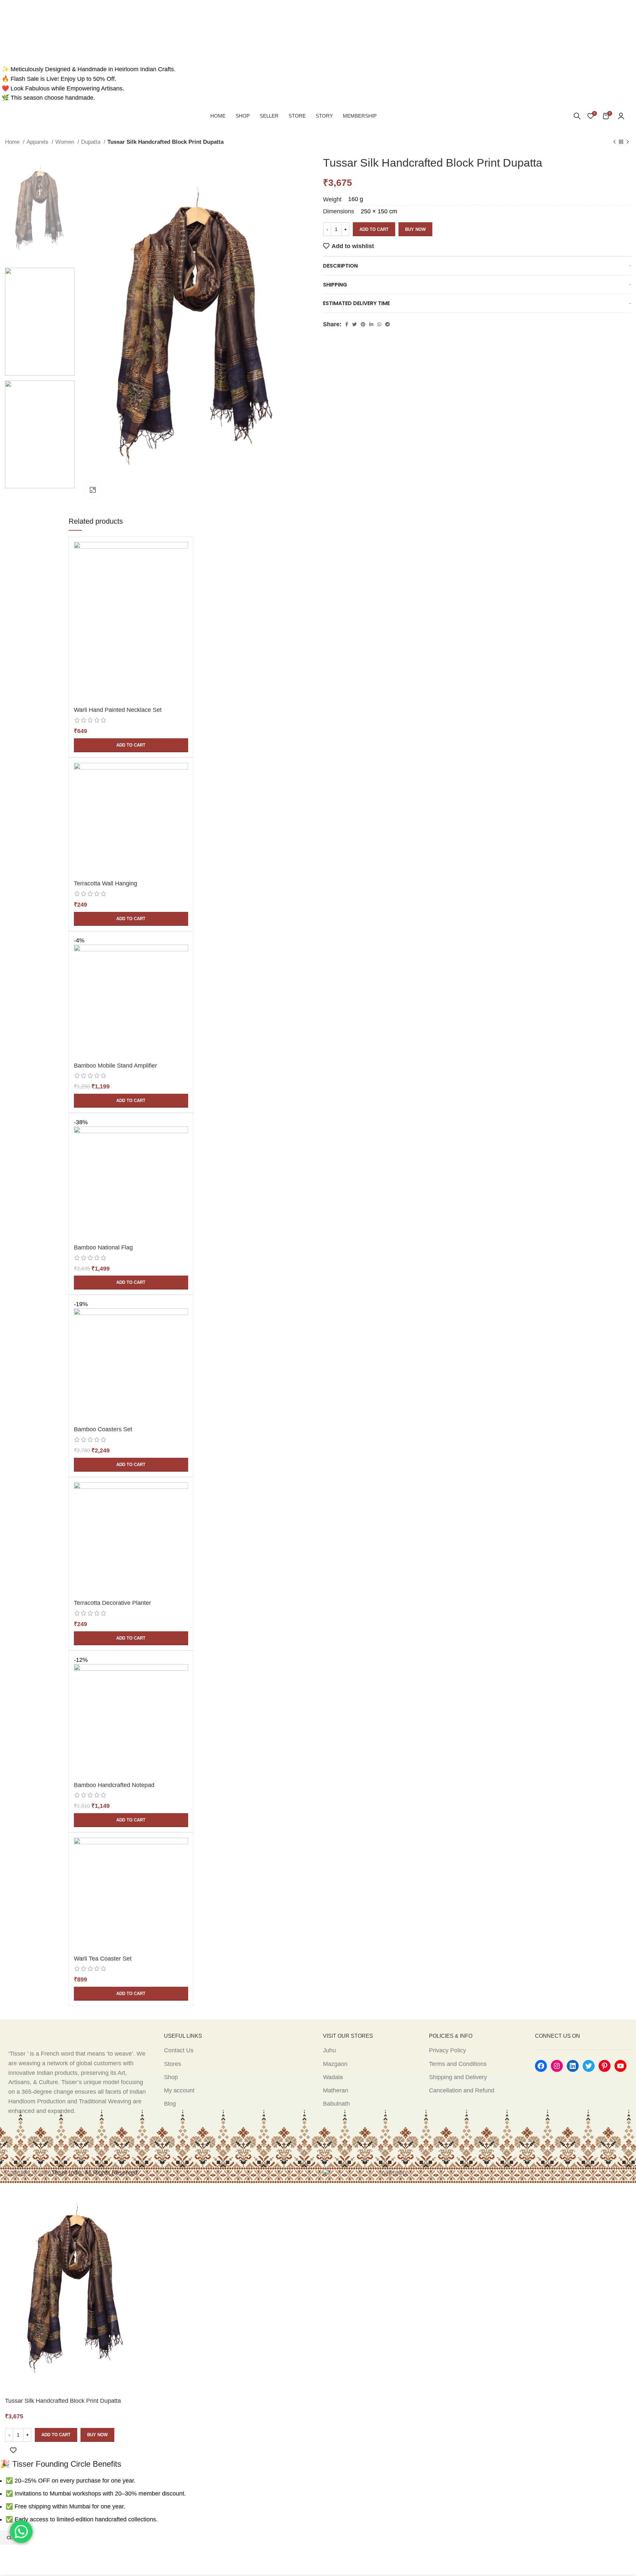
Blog (170, 2104)
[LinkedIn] (573, 2066)
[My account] (621, 116)
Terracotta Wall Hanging (106, 883)
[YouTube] (620, 2066)
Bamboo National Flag (103, 1247)
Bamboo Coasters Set (103, 1429)
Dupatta (92, 142)
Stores (173, 2064)
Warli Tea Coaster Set (103, 1959)
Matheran (336, 2090)
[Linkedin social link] (371, 324)
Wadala (333, 2077)
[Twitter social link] (354, 324)
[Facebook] (541, 2066)
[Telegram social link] (388, 324)
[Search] (577, 116)
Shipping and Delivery (458, 2077)
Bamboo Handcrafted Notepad (114, 1785)
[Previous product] (614, 142)
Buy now (415, 229)
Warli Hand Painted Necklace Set (118, 710)
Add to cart (374, 229)
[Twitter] (589, 2066)
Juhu (329, 2050)
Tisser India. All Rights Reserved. (95, 2173)
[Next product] (628, 142)
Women (66, 142)
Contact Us (179, 2050)
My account (179, 2090)
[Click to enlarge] (93, 490)
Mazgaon (335, 2064)
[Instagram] (557, 2066)
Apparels (38, 142)
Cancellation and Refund (462, 2090)
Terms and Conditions (458, 2064)
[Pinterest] (605, 2066)
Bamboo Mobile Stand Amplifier (115, 1066)
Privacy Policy (448, 2050)
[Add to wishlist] (13, 2450)
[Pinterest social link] (363, 324)
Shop (171, 2077)
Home (13, 142)
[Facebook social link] (347, 324)
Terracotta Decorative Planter (112, 1603)
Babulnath (336, 2104)
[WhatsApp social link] (379, 324)
